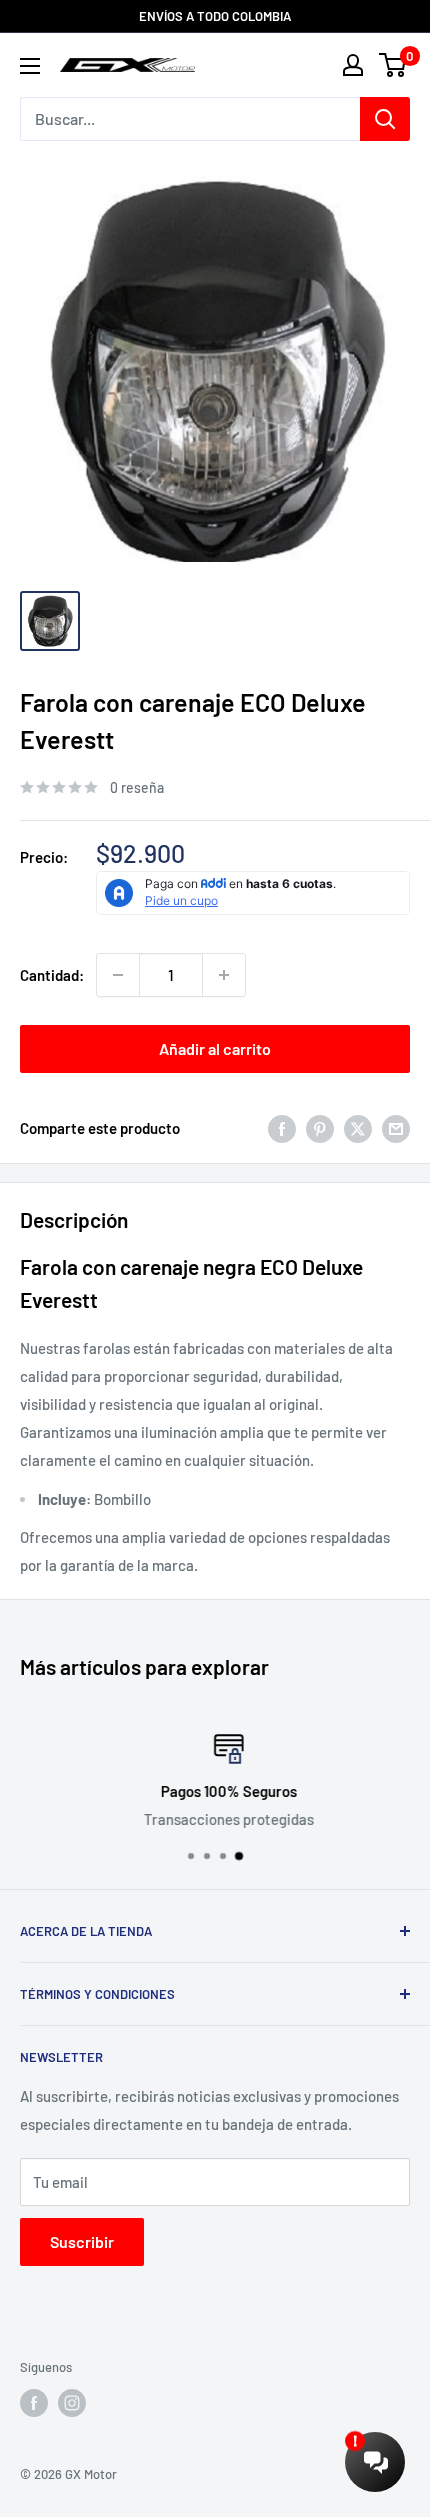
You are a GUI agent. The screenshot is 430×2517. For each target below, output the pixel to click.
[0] (393, 65)
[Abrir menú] (30, 66)
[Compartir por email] (396, 1128)
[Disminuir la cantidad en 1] (118, 975)
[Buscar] (385, 119)
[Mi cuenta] (353, 65)
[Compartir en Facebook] (282, 1128)
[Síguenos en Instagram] (72, 2403)
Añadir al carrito (215, 1048)
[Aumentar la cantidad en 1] (224, 975)
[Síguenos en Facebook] (34, 2403)
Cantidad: (52, 975)
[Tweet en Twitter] (358, 1128)
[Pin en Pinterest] (320, 1128)
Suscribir (82, 2241)
